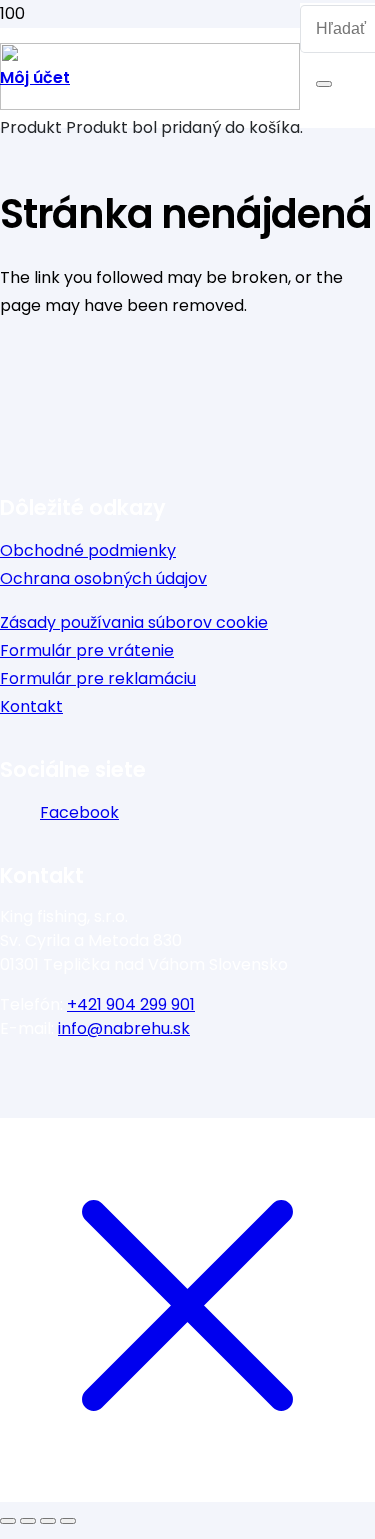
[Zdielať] (48, 1521)
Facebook (79, 812)
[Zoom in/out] (8, 1521)
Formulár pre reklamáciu (98, 678)
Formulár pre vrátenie (87, 650)
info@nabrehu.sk (124, 1028)
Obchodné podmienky (88, 550)
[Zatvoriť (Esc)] (68, 1521)
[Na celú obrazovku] (28, 1521)
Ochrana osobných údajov (103, 578)
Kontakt (31, 706)
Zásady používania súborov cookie (134, 622)
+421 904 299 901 (131, 1004)
